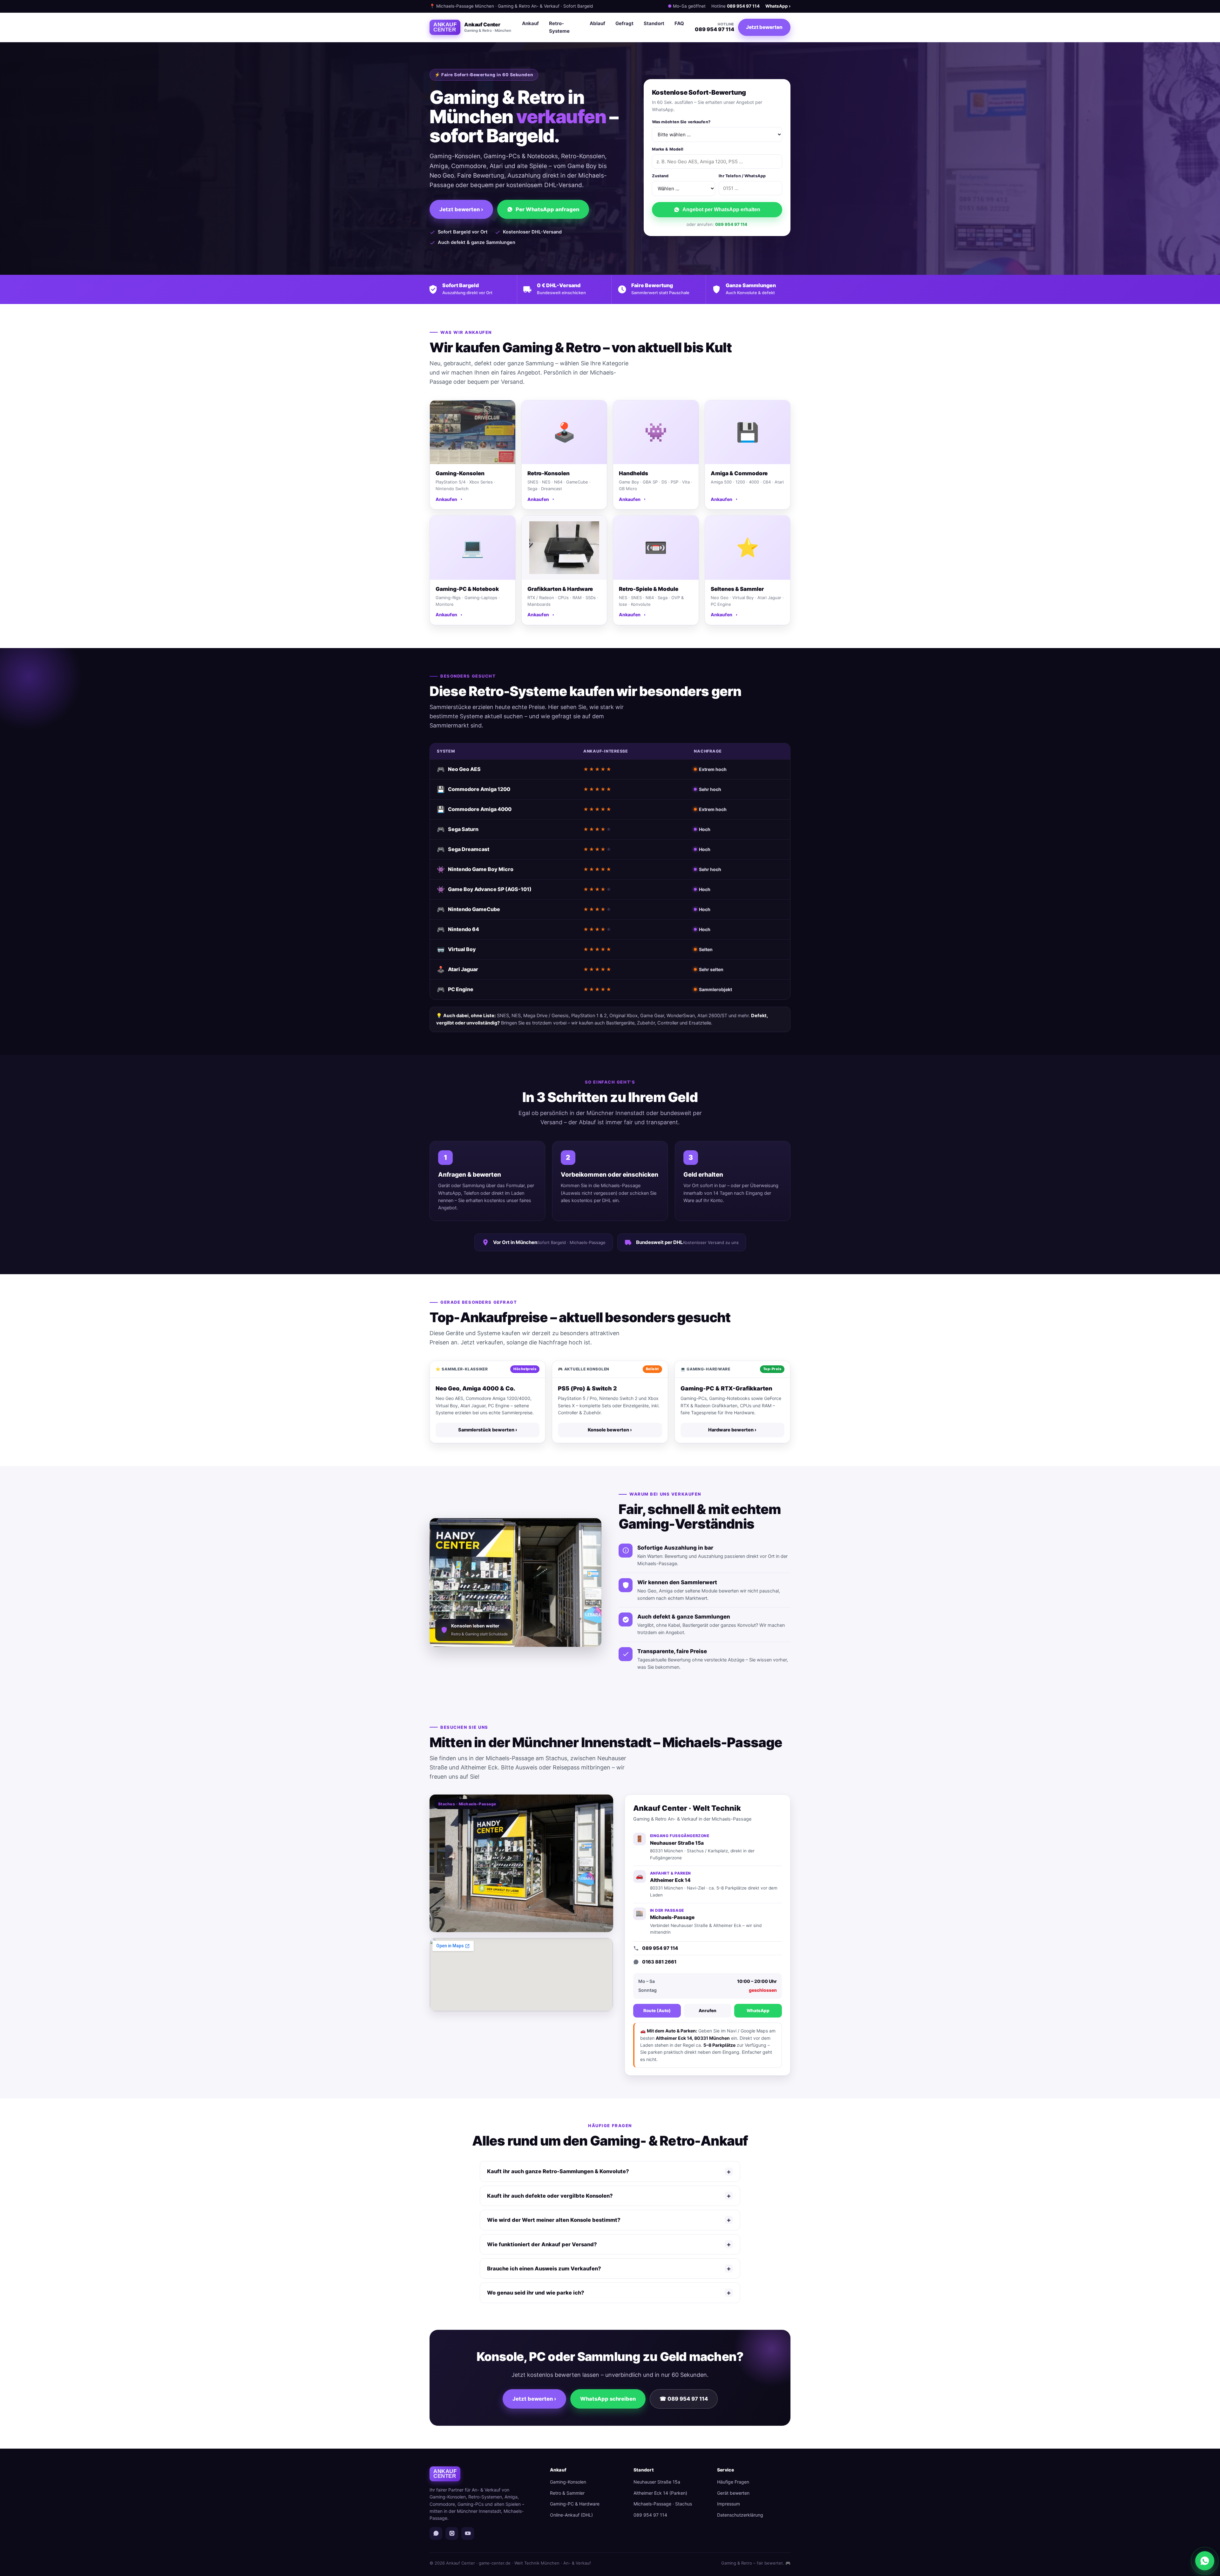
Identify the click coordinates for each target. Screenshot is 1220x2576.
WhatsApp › (778, 6)
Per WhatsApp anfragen (547, 209)
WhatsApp (758, 2011)
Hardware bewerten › (732, 1430)
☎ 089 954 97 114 (684, 2399)
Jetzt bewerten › (461, 209)
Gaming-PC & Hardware (575, 2504)
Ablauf (597, 23)
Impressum (729, 2504)
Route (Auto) (657, 2011)
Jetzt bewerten (764, 27)
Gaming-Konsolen (568, 2482)
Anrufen (708, 2011)
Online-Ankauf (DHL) (571, 2515)
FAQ (679, 23)
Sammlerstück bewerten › (488, 1430)
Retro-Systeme (559, 27)
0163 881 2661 (659, 1962)
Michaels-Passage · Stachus (663, 2504)
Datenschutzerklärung (740, 2515)
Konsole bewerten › (610, 1430)
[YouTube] (468, 2533)
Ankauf (530, 23)
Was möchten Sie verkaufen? (681, 122)
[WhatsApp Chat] (1205, 2561)
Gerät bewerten (733, 2493)
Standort (654, 23)
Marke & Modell (668, 149)
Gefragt (624, 23)
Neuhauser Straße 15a (657, 2482)
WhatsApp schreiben (608, 2399)
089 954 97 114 (743, 6)
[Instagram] (452, 2533)
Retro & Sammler (567, 2493)
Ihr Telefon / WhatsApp (742, 176)
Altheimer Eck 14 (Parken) (660, 2493)
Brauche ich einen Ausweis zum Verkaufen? (609, 2268)
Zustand (660, 176)
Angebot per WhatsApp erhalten (721, 210)
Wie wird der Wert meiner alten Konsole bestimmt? (609, 2220)
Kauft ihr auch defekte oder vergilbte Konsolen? (609, 2196)
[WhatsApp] (436, 2533)
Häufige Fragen (733, 2482)
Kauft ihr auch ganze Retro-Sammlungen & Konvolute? (609, 2172)
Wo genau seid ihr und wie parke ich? (609, 2293)
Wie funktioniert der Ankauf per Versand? (609, 2244)
